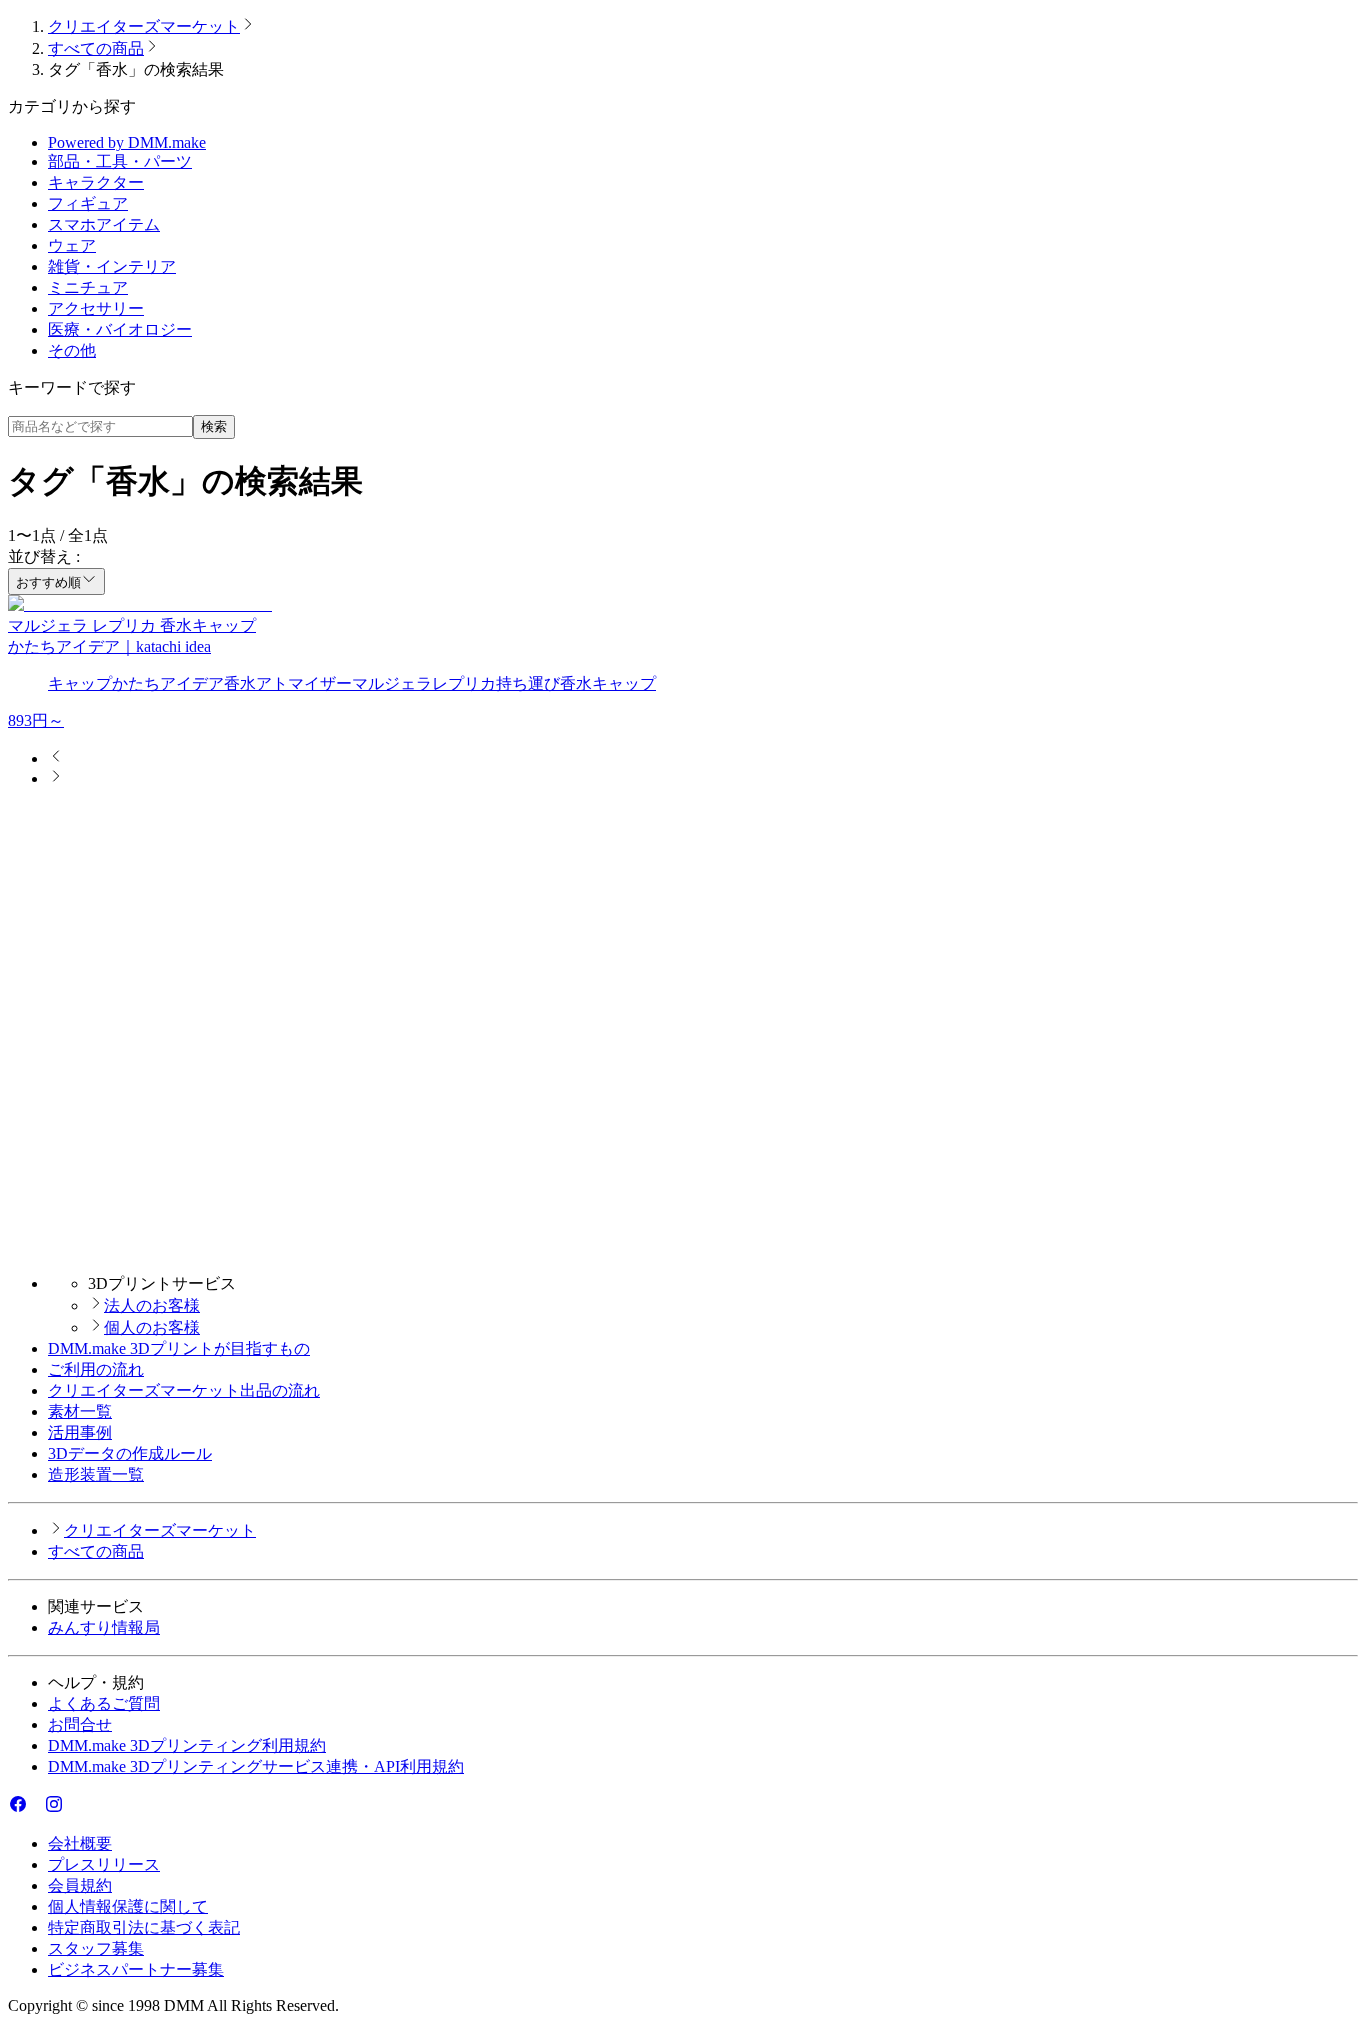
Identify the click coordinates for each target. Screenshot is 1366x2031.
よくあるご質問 (104, 1703)
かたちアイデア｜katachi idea (109, 646)
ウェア (72, 245)
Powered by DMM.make (127, 142)
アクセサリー (96, 308)
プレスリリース (104, 1864)
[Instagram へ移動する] (54, 1808)
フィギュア (88, 203)
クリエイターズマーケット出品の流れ (184, 1390)
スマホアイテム (104, 224)
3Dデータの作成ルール (130, 1453)
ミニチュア (88, 287)
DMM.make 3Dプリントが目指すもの (179, 1348)
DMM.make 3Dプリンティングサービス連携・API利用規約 (256, 1766)
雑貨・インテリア (112, 266)
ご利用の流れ (96, 1369)
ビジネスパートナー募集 (136, 1969)
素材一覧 (80, 1411)
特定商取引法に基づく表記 (144, 1927)
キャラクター (96, 182)
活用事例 (80, 1432)
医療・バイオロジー (120, 329)
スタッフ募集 (96, 1948)
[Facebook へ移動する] (18, 1808)
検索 (214, 426)
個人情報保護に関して (128, 1906)
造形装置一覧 (96, 1474)
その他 (72, 350)
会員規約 (80, 1885)
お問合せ (80, 1724)
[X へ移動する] (36, 1808)
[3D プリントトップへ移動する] (683, 1248)
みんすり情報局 (104, 1627)
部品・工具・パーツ (120, 161)
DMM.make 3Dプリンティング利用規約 (187, 1745)
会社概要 (80, 1843)
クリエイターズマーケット (144, 26)
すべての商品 (96, 48)
